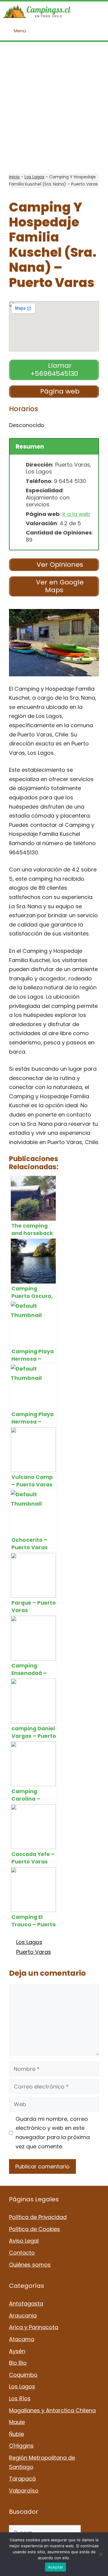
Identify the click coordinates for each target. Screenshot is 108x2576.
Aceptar (56, 2567)
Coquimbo (23, 2375)
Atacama (22, 2339)
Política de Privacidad (38, 2217)
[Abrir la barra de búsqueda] (99, 11)
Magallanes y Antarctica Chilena (52, 2410)
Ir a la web (76, 514)
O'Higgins (21, 2446)
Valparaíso (24, 2491)
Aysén (17, 2351)
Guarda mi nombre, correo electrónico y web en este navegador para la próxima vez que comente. (53, 2133)
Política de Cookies (34, 2229)
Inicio (14, 177)
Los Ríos (20, 2398)
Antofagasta (26, 2304)
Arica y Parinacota (34, 2327)
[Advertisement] (54, 108)
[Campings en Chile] (37, 11)
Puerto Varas (34, 1952)
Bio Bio (18, 2363)
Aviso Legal (24, 2241)
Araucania (23, 2315)
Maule (17, 2422)
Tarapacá (22, 2479)
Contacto (22, 2253)
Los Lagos (34, 177)
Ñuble (16, 2434)
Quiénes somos (30, 2265)
